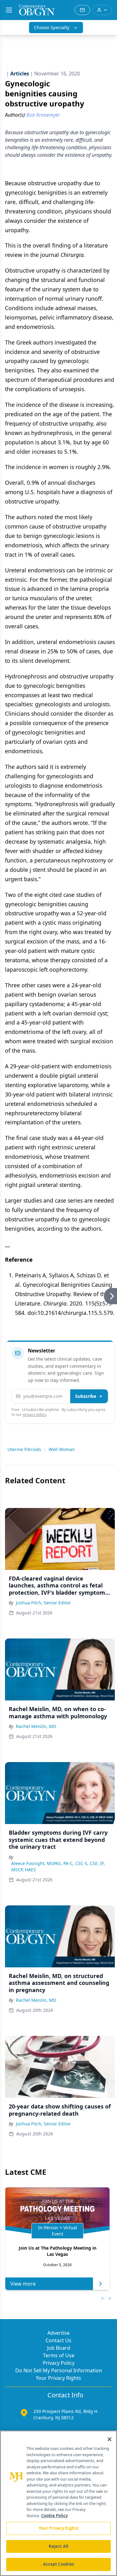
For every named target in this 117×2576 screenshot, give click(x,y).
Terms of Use (59, 2355)
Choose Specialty (52, 27)
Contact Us (58, 2340)
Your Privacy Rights (58, 2378)
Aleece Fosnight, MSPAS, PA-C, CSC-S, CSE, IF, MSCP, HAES (58, 1866)
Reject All (58, 2546)
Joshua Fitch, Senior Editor (43, 1603)
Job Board (59, 2348)
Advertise (58, 2333)
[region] (58, 2503)
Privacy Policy (59, 2363)
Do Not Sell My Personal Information (59, 2370)
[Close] (110, 2439)
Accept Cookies (59, 2564)
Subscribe (86, 1396)
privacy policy (34, 1415)
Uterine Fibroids (24, 1449)
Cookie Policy (54, 2516)
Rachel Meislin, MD (36, 1726)
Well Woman (62, 1449)
